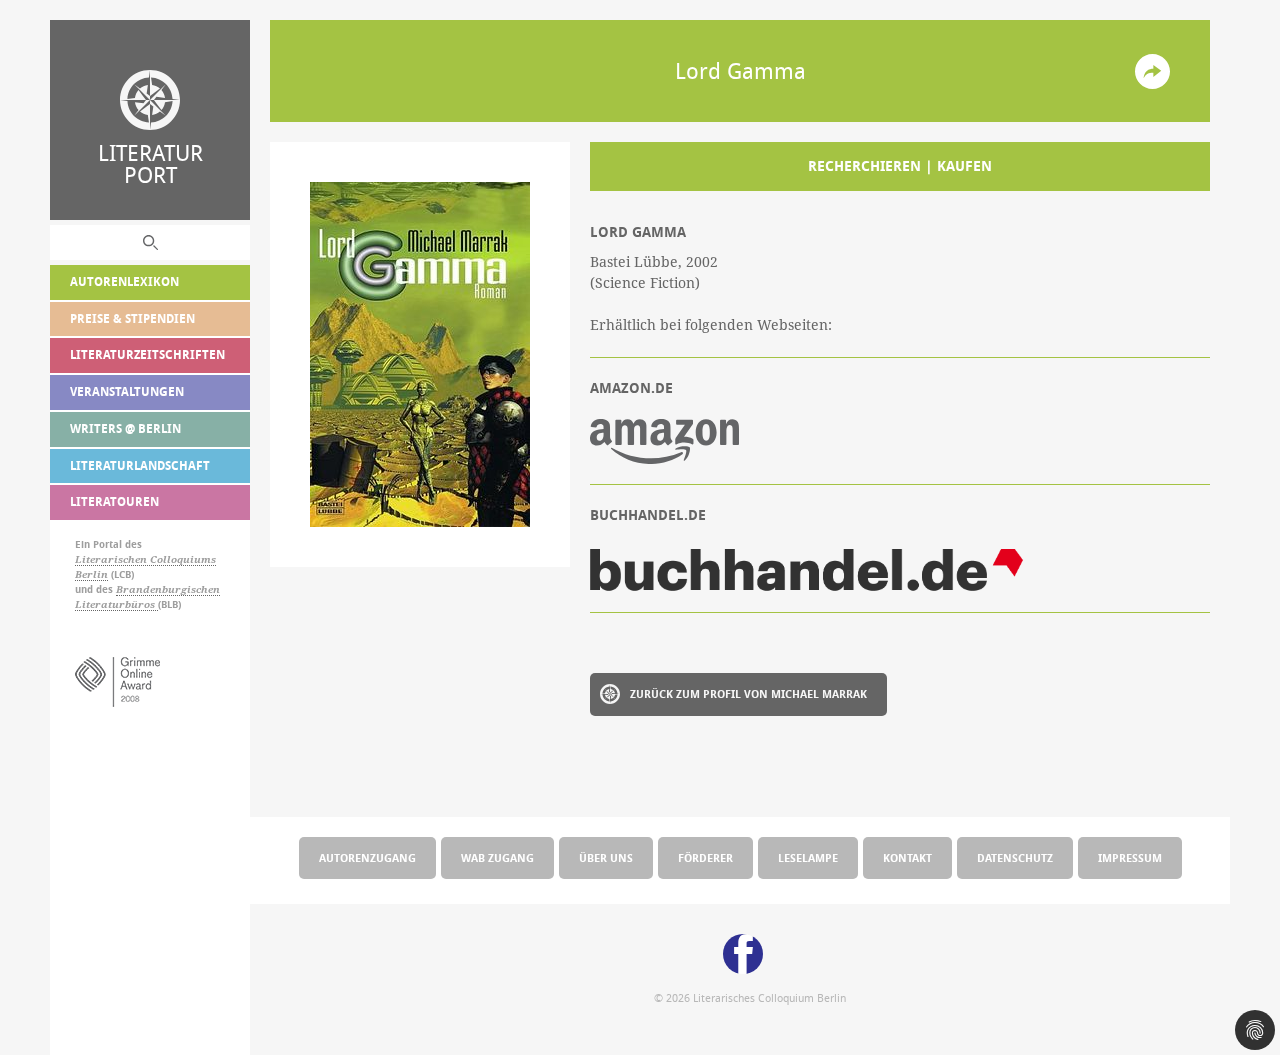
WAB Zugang (497, 857)
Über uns (606, 857)
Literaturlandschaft (140, 465)
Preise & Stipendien (132, 318)
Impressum (1130, 857)
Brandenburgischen (168, 589)
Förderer (705, 857)
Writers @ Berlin (125, 428)
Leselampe (808, 857)
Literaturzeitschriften (147, 354)
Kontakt (907, 857)
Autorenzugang (367, 857)
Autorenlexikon (124, 281)
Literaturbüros (116, 604)
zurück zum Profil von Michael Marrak (748, 693)
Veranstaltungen (127, 391)
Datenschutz (1015, 857)
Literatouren (114, 501)
